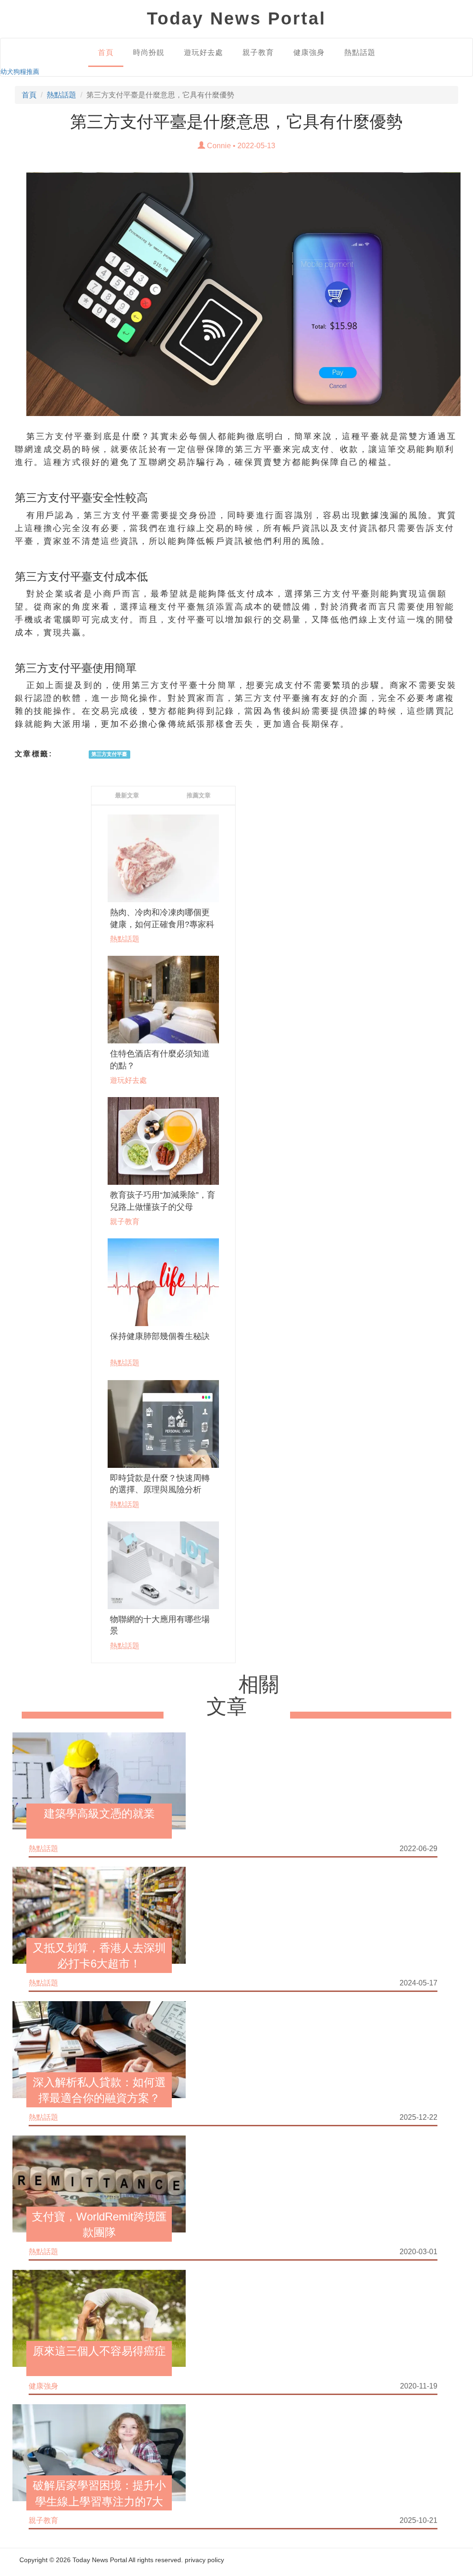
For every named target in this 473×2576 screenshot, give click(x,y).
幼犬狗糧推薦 (20, 72)
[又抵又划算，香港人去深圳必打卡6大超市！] (99, 1914)
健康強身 (309, 52)
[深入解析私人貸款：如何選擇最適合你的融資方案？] (99, 2049)
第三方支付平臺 (109, 754)
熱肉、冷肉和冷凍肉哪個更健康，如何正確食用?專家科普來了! (162, 924)
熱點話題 (360, 52)
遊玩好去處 (203, 52)
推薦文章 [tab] (199, 795)
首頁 (106, 52)
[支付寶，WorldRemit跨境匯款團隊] (99, 2184)
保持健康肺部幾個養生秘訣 (160, 1336)
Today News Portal (100, 2560)
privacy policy (204, 2560)
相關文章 (243, 1696)
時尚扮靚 (149, 52)
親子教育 (258, 52)
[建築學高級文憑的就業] (99, 1780)
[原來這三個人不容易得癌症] (99, 2318)
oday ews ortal (236, 18)
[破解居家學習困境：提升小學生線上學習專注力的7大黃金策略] (99, 2452)
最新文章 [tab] (127, 795)
